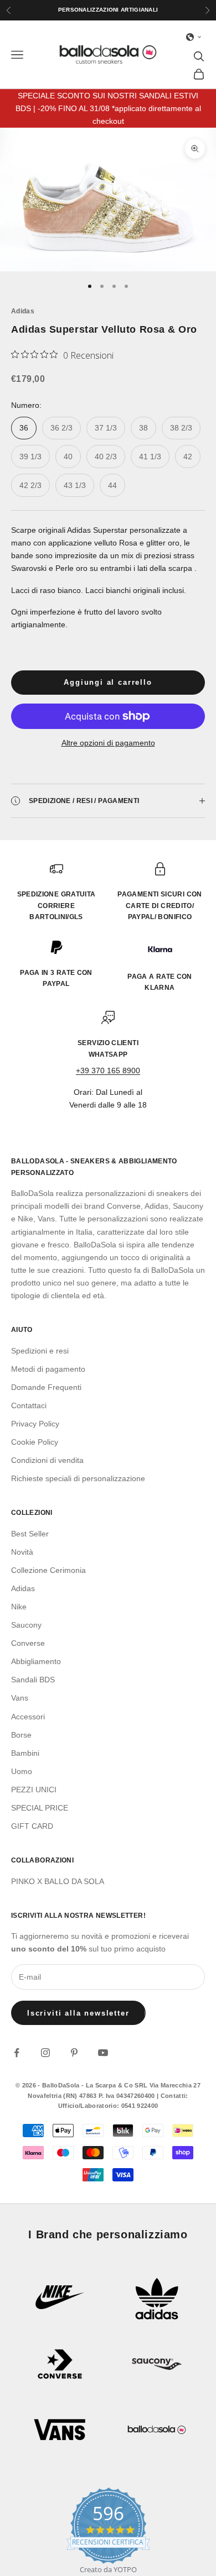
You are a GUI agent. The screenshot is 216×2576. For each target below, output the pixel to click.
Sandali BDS (33, 1680)
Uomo (22, 1771)
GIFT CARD (32, 1826)
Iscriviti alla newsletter (78, 2013)
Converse (28, 1643)
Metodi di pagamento (48, 1369)
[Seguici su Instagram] (45, 2053)
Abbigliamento (36, 1661)
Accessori (28, 1717)
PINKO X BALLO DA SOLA (58, 1881)
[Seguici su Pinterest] (74, 2053)
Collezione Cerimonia (48, 1570)
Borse (21, 1735)
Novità (22, 1552)
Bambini (25, 1753)
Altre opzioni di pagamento (108, 743)
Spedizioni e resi (40, 1351)
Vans (20, 1698)
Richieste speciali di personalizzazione (78, 1478)
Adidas (23, 311)
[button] (194, 37)
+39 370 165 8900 (108, 1071)
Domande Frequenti (46, 1387)
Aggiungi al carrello (108, 682)
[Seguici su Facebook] (17, 2053)
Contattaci (29, 1405)
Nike (19, 1607)
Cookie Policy (35, 1442)
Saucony (26, 1625)
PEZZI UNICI (34, 1790)
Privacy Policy (35, 1424)
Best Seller (30, 1534)
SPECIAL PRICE (40, 1808)
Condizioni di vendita (47, 1460)
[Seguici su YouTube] (103, 2053)
